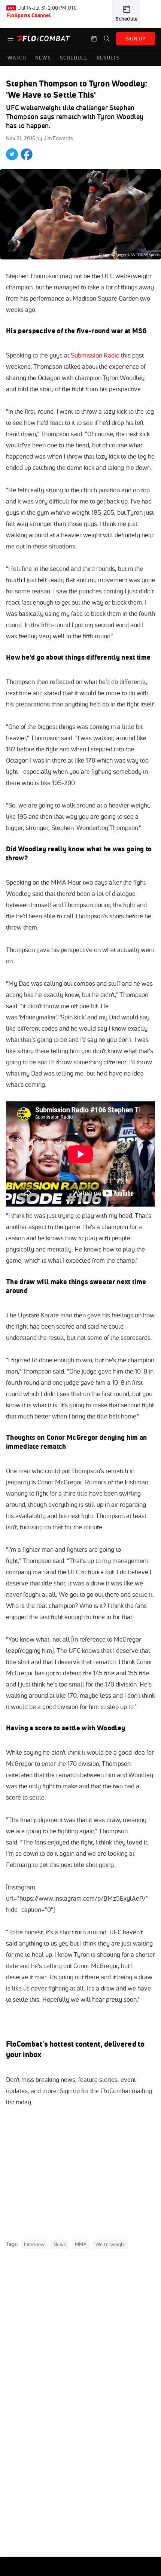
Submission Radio (95, 355)
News (60, 2244)
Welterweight (110, 2244)
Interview (34, 2244)
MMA (81, 2244)
